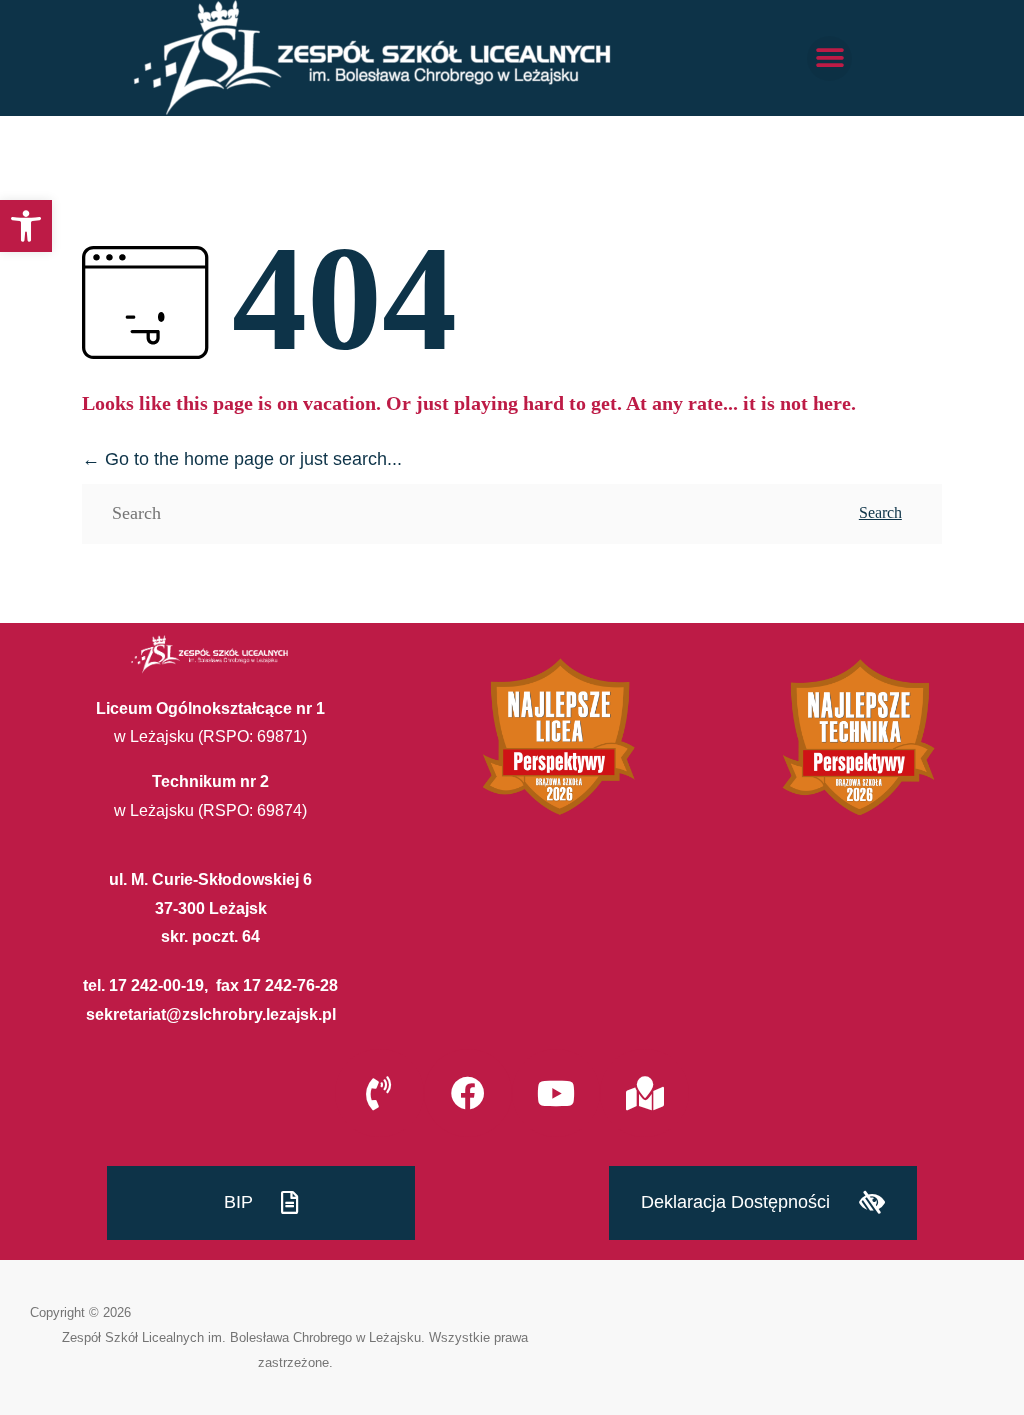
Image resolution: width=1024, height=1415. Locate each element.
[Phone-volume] (379, 1093)
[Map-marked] (644, 1093)
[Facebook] (468, 1093)
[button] (26, 226)
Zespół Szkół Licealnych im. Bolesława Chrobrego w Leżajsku (241, 1337)
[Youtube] (556, 1093)
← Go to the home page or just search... (242, 459)
